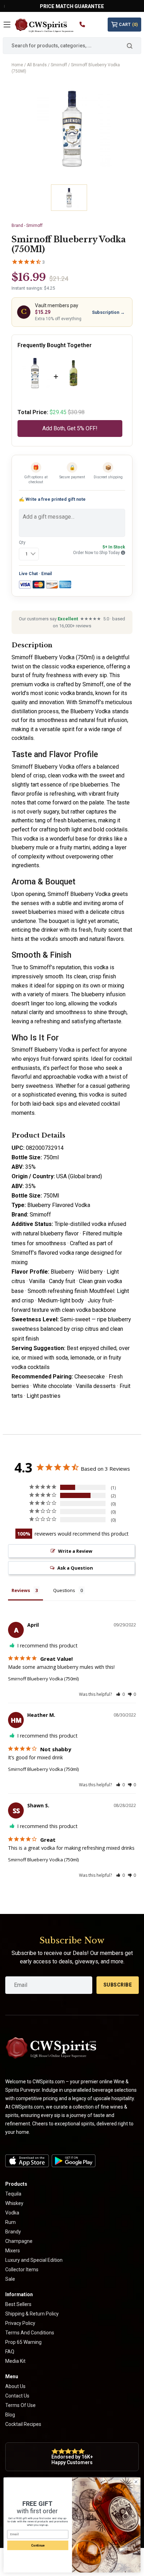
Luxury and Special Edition (34, 2260)
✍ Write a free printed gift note (52, 499)
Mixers (13, 2251)
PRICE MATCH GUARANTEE (72, 6)
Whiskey (14, 2203)
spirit (68, 729)
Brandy (13, 2232)
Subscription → (108, 312)
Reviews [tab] (21, 1590)
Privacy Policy (20, 2323)
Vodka (12, 2213)
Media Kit (15, 2361)
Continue (38, 2545)
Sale (10, 2279)
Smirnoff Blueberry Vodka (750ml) (43, 1679)
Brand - (27, 225)
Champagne (19, 2241)
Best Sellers (18, 2304)
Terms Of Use (20, 2405)
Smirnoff (59, 65)
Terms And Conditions (30, 2333)
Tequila (13, 2194)
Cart (128, 25)
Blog (10, 2415)
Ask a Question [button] (75, 1568)
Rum (10, 2222)
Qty (22, 542)
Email (46, 574)
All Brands (37, 65)
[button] (120, 1694)
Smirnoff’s (42, 967)
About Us (15, 2386)
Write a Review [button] (75, 1551)
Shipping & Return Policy (32, 2314)
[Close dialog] (136, 2482)
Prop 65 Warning (23, 2342)
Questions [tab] (64, 1590)
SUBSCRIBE (118, 1985)
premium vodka (30, 684)
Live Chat (28, 574)
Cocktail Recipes (23, 2424)
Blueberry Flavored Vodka (59, 1205)
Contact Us (17, 2396)
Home (17, 65)
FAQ (10, 2352)
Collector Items (22, 2270)
